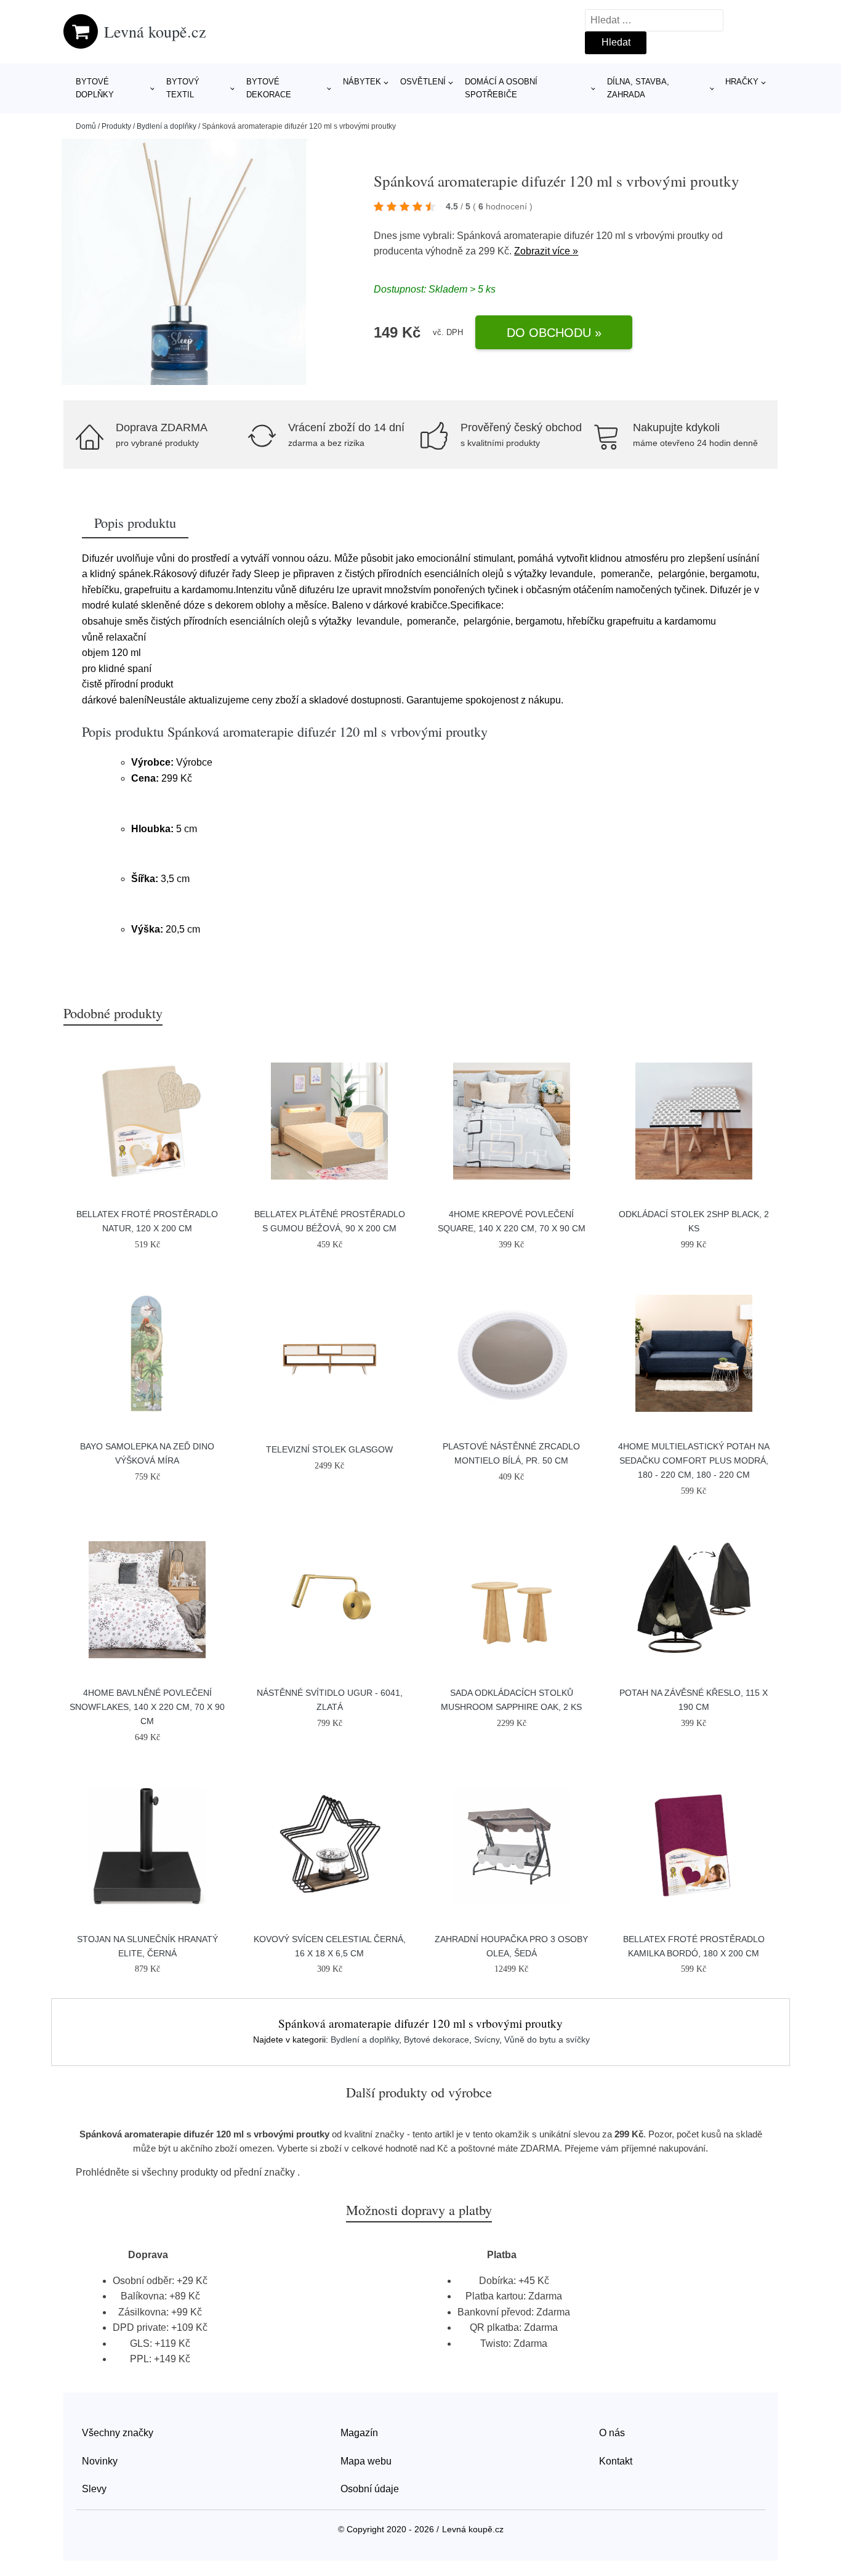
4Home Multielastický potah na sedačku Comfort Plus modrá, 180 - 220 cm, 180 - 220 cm (694, 1460)
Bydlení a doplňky (167, 126)
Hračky (742, 82)
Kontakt (616, 2461)
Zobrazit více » (546, 251)
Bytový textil (183, 88)
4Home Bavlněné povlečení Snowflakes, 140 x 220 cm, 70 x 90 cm (147, 1707)
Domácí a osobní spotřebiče (501, 88)
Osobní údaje (370, 2489)
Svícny (487, 2039)
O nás (612, 2433)
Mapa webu (366, 2461)
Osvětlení (423, 82)
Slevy (94, 2489)
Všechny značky (118, 2433)
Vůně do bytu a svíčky (547, 2039)
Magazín (359, 2433)
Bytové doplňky (95, 88)
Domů (86, 126)
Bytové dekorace (269, 88)
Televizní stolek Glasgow (329, 1449)
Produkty (116, 126)
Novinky (100, 2461)
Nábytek (362, 82)
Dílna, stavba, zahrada (638, 88)
